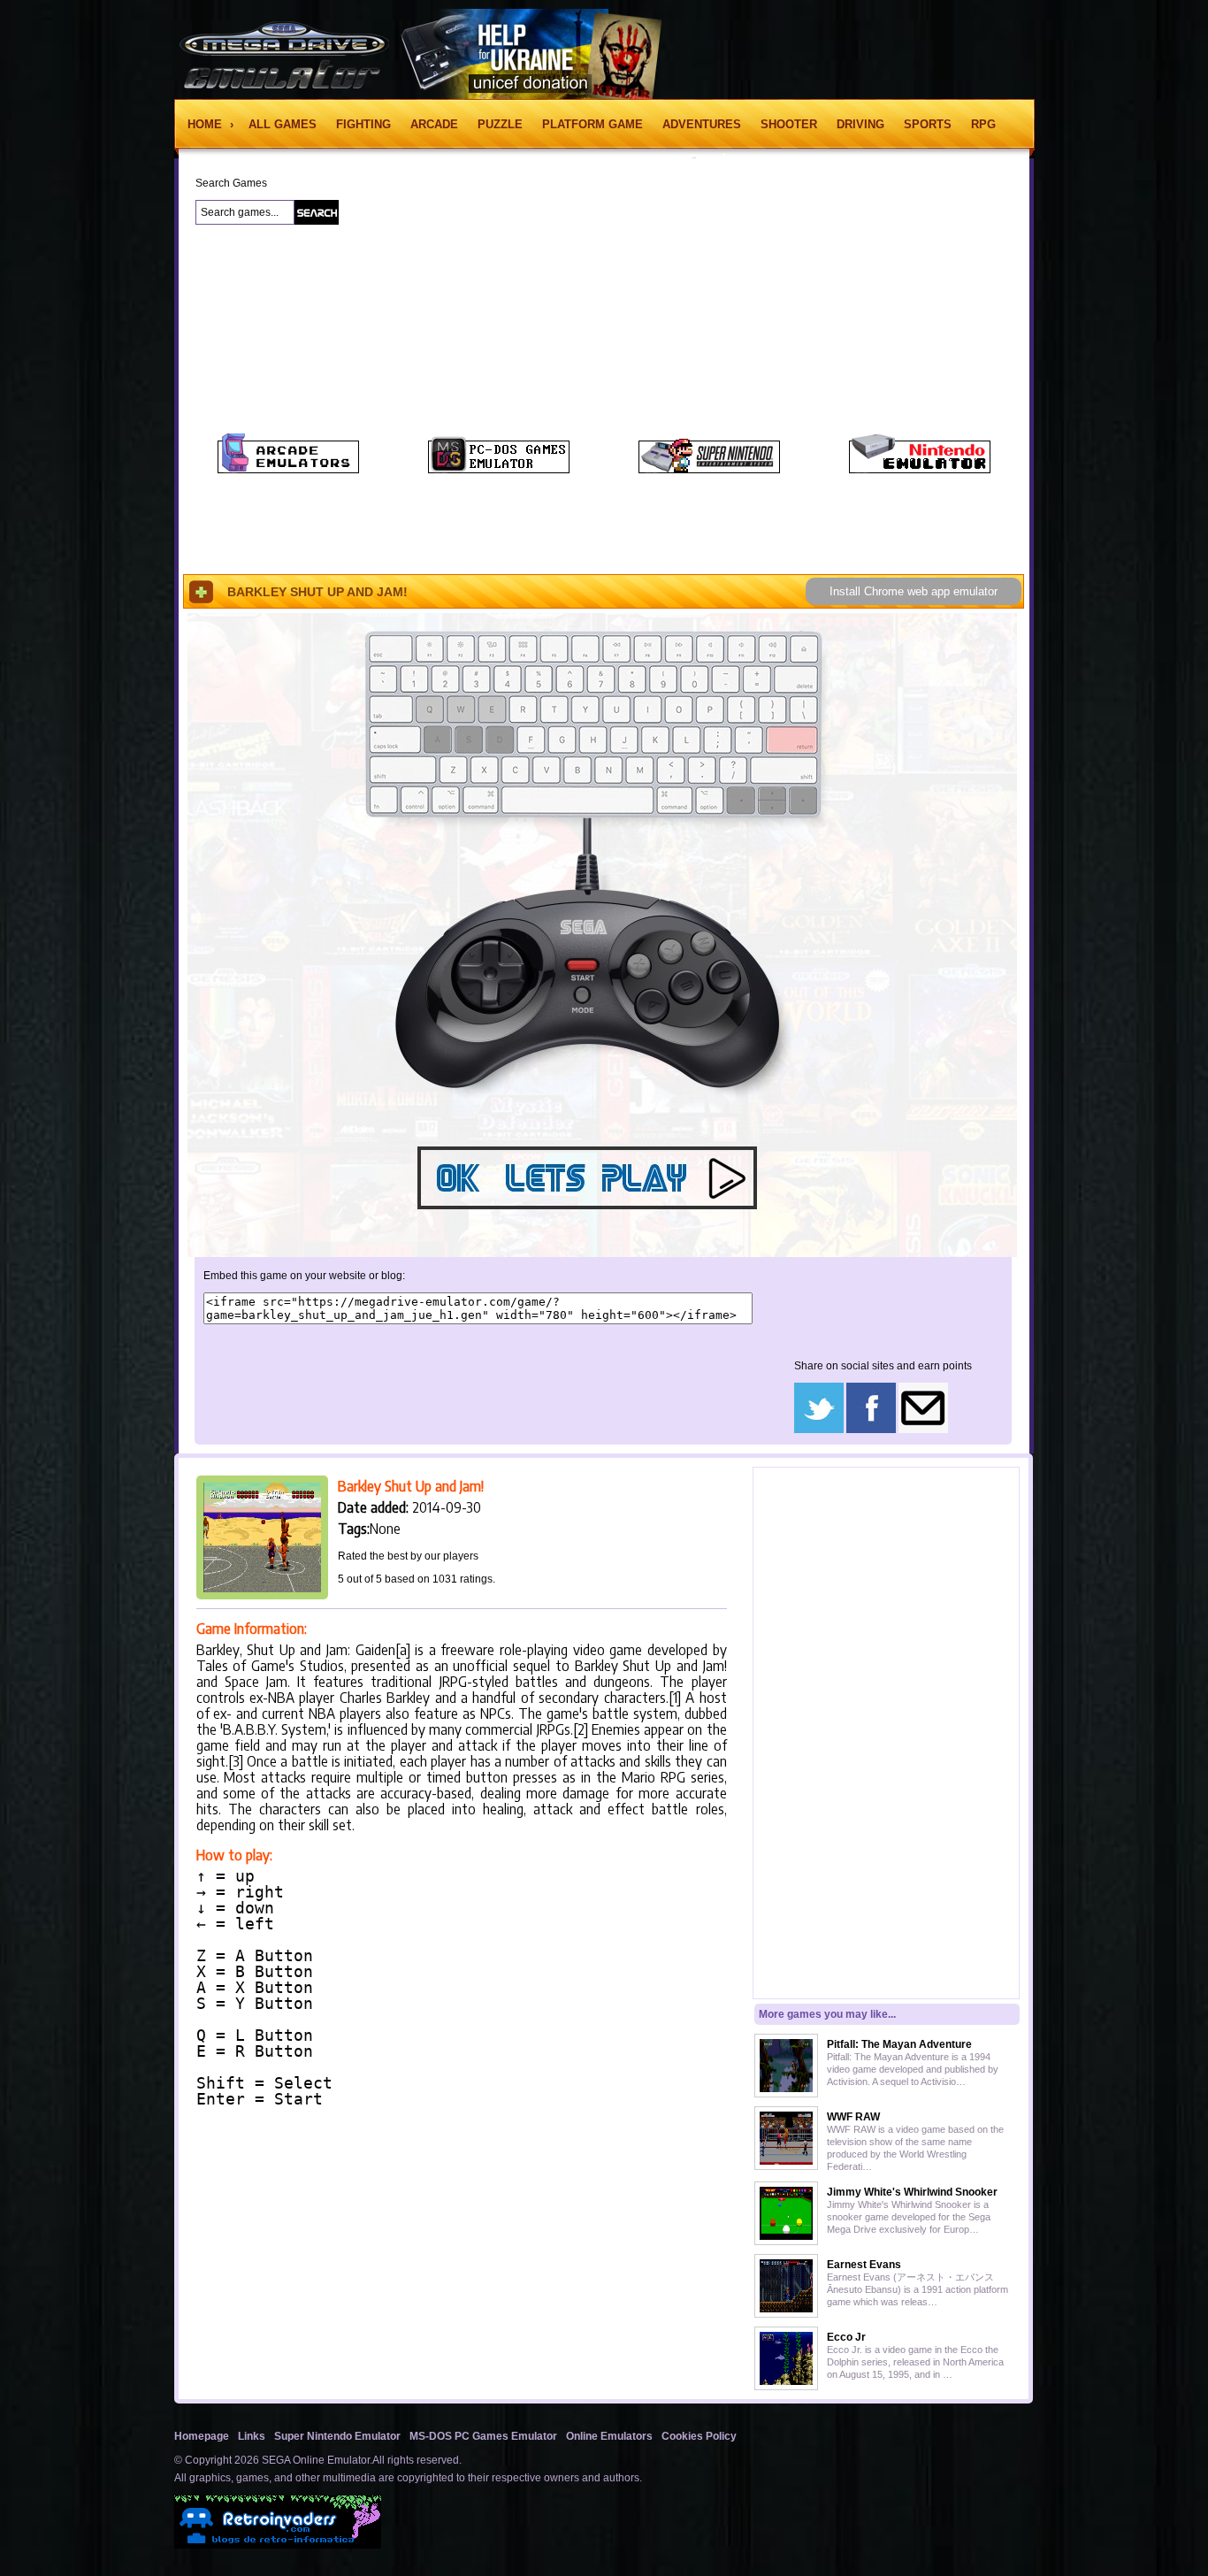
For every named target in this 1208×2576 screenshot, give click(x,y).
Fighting (363, 124)
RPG (983, 124)
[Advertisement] (79, 450)
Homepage (202, 2436)
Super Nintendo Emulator (337, 2436)
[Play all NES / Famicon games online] (920, 470)
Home (206, 124)
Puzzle (500, 124)
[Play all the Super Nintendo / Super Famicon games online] (709, 470)
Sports (928, 124)
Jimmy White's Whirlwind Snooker (912, 2192)
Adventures (702, 124)
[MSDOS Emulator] (499, 470)
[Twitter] (819, 1430)
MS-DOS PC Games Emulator (483, 2436)
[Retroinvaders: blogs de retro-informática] (278, 2545)
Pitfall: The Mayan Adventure (899, 2044)
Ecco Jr (846, 2337)
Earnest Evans (864, 2265)
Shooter (789, 124)
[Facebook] (871, 1430)
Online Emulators (609, 2436)
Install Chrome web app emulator (914, 591)
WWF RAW (853, 2117)
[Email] (923, 1430)
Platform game (593, 124)
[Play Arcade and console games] (288, 470)
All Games (283, 124)
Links (252, 2436)
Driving (860, 124)
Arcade (434, 124)
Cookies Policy (699, 2436)
